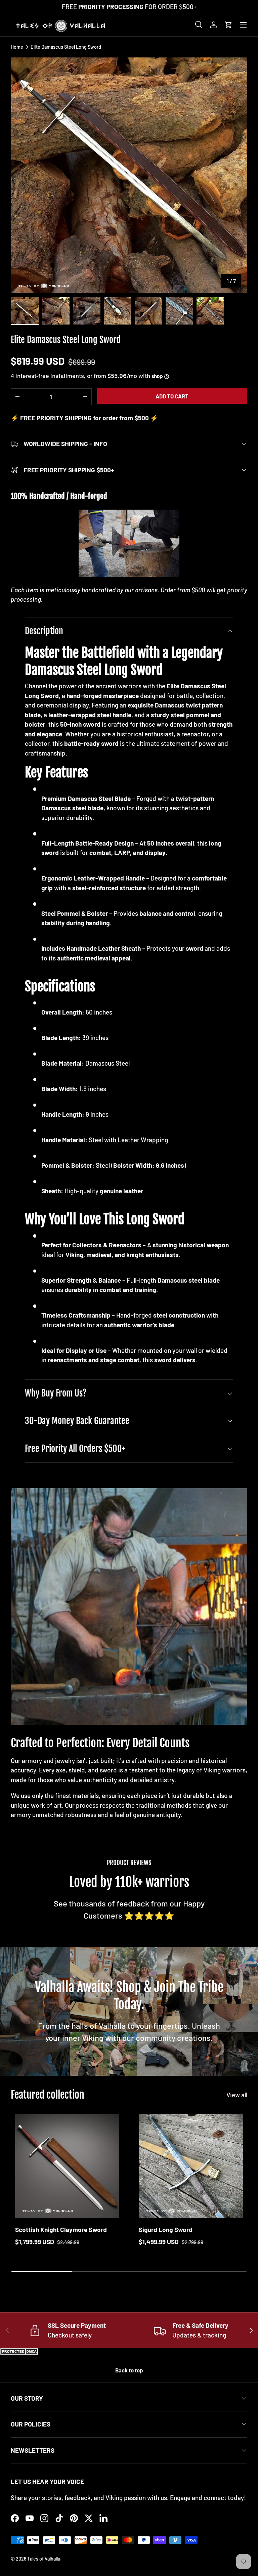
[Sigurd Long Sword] (191, 2166)
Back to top (129, 2370)
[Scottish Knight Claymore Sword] (67, 2166)
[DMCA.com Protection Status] (20, 2352)
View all (237, 2095)
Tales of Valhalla (44, 2559)
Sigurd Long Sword (166, 2229)
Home (17, 47)
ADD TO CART (172, 396)
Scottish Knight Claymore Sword (61, 2229)
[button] (228, 25)
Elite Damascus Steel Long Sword (66, 47)
